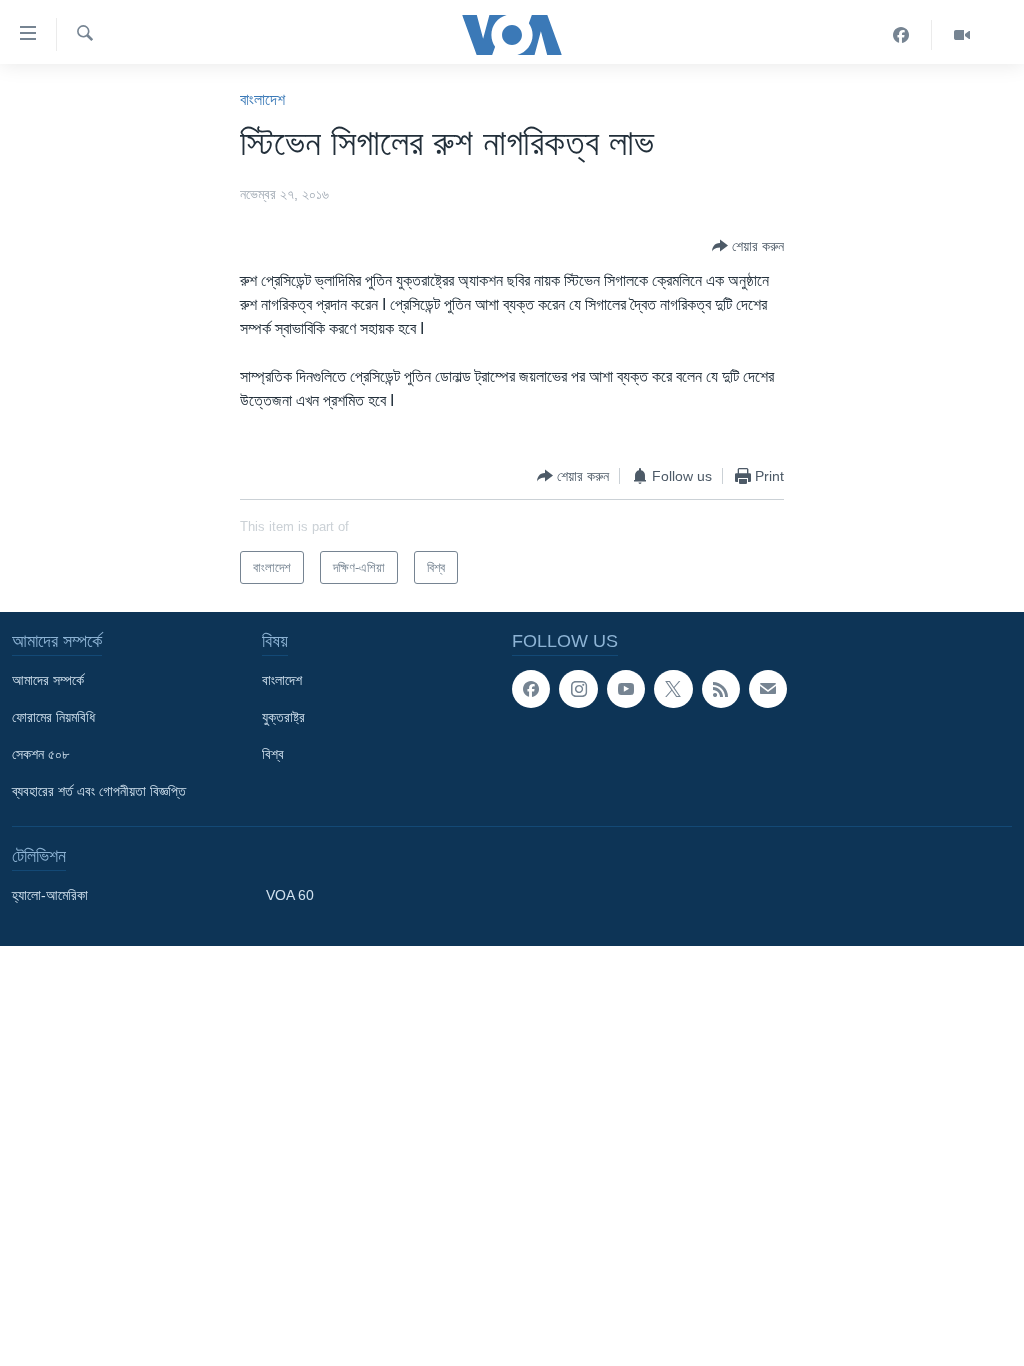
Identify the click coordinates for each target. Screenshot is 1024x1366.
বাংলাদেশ (262, 99)
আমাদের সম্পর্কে (48, 680)
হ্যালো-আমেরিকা (50, 895)
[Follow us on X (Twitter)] (673, 689)
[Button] (748, 246)
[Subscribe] (768, 689)
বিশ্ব (273, 754)
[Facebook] (901, 35)
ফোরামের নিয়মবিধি (53, 717)
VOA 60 (290, 895)
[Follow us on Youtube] (626, 689)
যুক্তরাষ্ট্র (283, 717)
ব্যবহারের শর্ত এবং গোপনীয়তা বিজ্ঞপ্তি (99, 791)
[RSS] (721, 689)
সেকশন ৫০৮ (40, 754)
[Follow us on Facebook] (531, 689)
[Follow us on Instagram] (578, 689)
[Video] (962, 35)
